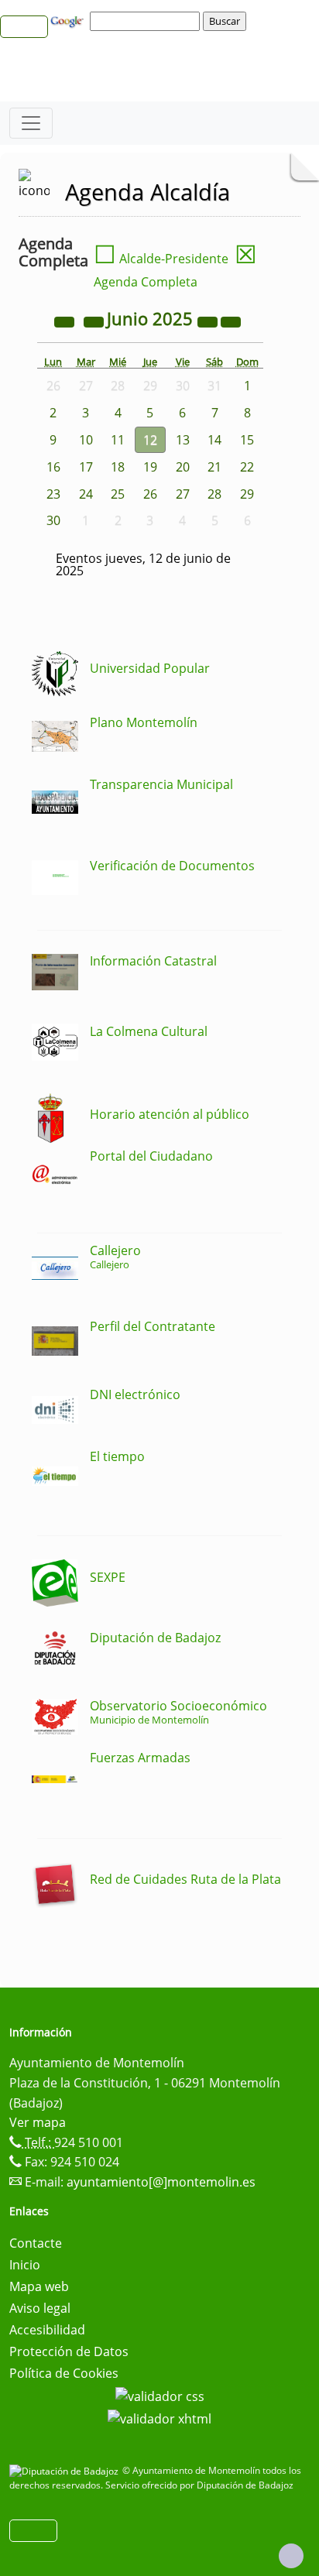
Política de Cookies (64, 2373)
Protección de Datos (69, 2351)
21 (214, 467)
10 (86, 440)
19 (150, 467)
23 (53, 494)
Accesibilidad (47, 2330)
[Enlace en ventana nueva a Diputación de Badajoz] (66, 2470)
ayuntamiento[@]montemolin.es (161, 2182)
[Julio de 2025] (231, 321)
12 (150, 440)
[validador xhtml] (159, 2418)
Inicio (25, 2265)
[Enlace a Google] (69, 20)
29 (247, 494)
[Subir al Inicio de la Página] (291, 2556)
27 (183, 494)
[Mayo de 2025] (95, 321)
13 (183, 440)
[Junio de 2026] (209, 321)
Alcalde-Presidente (161, 259)
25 (118, 494)
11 (118, 440)
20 (183, 467)
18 (118, 467)
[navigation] (147, 21)
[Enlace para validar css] (160, 2395)
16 (53, 467)
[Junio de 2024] (66, 321)
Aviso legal (40, 2308)
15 (247, 440)
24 (86, 494)
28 (214, 494)
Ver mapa (38, 2122)
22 (247, 467)
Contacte (36, 2243)
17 (86, 467)
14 (214, 440)
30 (53, 520)
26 (150, 494)
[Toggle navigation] (31, 123)
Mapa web (39, 2286)
